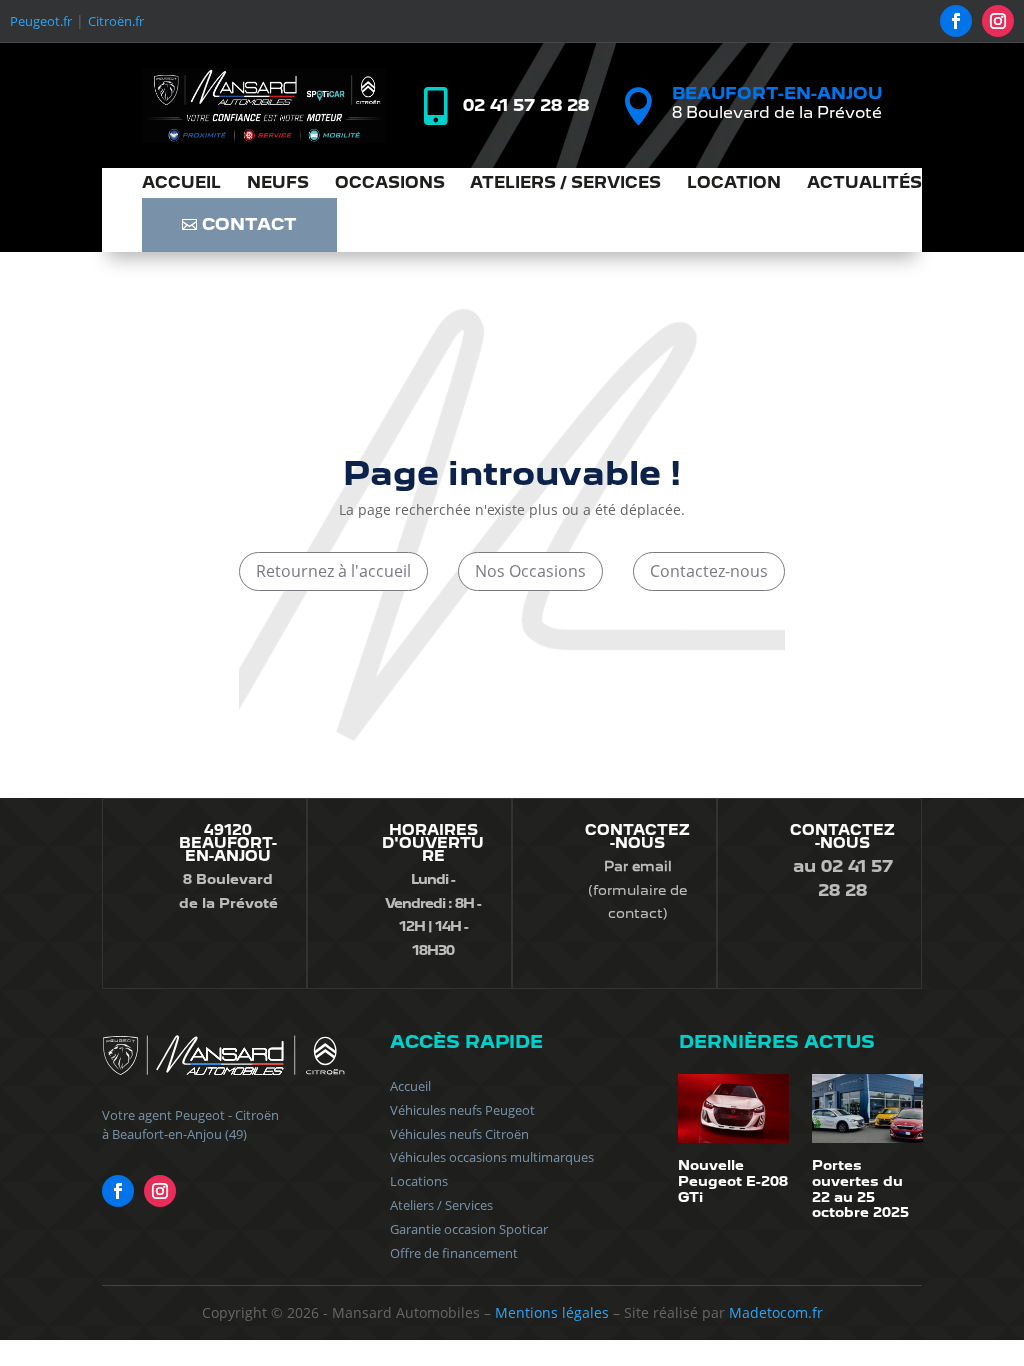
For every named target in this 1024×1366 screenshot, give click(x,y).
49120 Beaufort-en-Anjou (228, 843)
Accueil (181, 184)
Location (734, 184)
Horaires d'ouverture (433, 843)
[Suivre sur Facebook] (956, 21)
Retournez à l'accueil (333, 571)
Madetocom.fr (776, 1312)
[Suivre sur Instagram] (998, 21)
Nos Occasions (530, 571)
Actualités (864, 184)
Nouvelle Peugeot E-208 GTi (733, 1180)
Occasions (390, 184)
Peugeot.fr (41, 21)
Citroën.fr (116, 21)
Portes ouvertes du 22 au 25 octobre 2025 (860, 1188)
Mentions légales (552, 1312)
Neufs (278, 184)
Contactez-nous (709, 571)
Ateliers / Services (565, 184)
